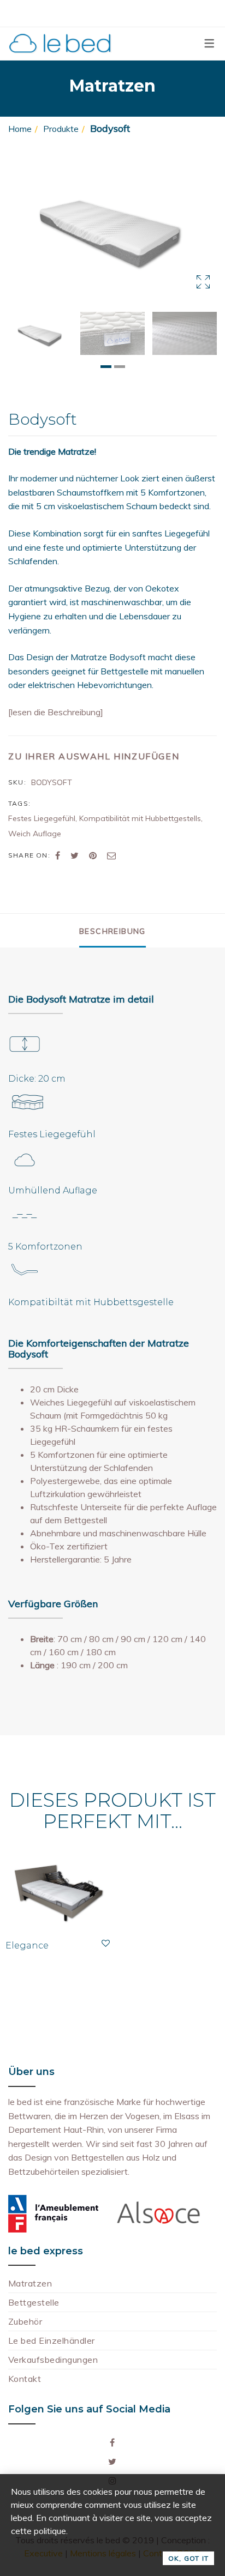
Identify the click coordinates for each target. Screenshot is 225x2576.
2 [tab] (120, 367)
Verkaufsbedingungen (53, 2360)
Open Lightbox (112, 226)
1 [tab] (106, 367)
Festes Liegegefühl (42, 818)
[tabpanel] (40, 333)
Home (20, 129)
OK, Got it (188, 2558)
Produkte (61, 129)
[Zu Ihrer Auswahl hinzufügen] (106, 1943)
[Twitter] (75, 855)
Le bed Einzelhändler (52, 2340)
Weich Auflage (35, 834)
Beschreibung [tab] (112, 931)
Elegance (27, 1945)
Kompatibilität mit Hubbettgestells (140, 818)
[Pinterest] (93, 855)
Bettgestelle (34, 2302)
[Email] (111, 855)
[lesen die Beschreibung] (56, 712)
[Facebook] (58, 855)
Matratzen (30, 2283)
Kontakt (25, 2379)
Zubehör (25, 2321)
